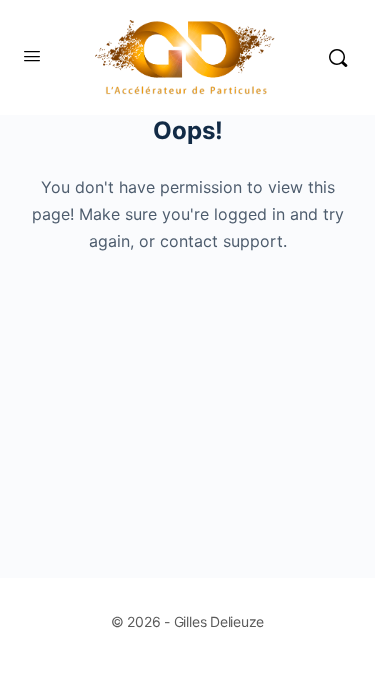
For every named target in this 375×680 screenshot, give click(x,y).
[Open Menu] (32, 55)
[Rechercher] (338, 57)
